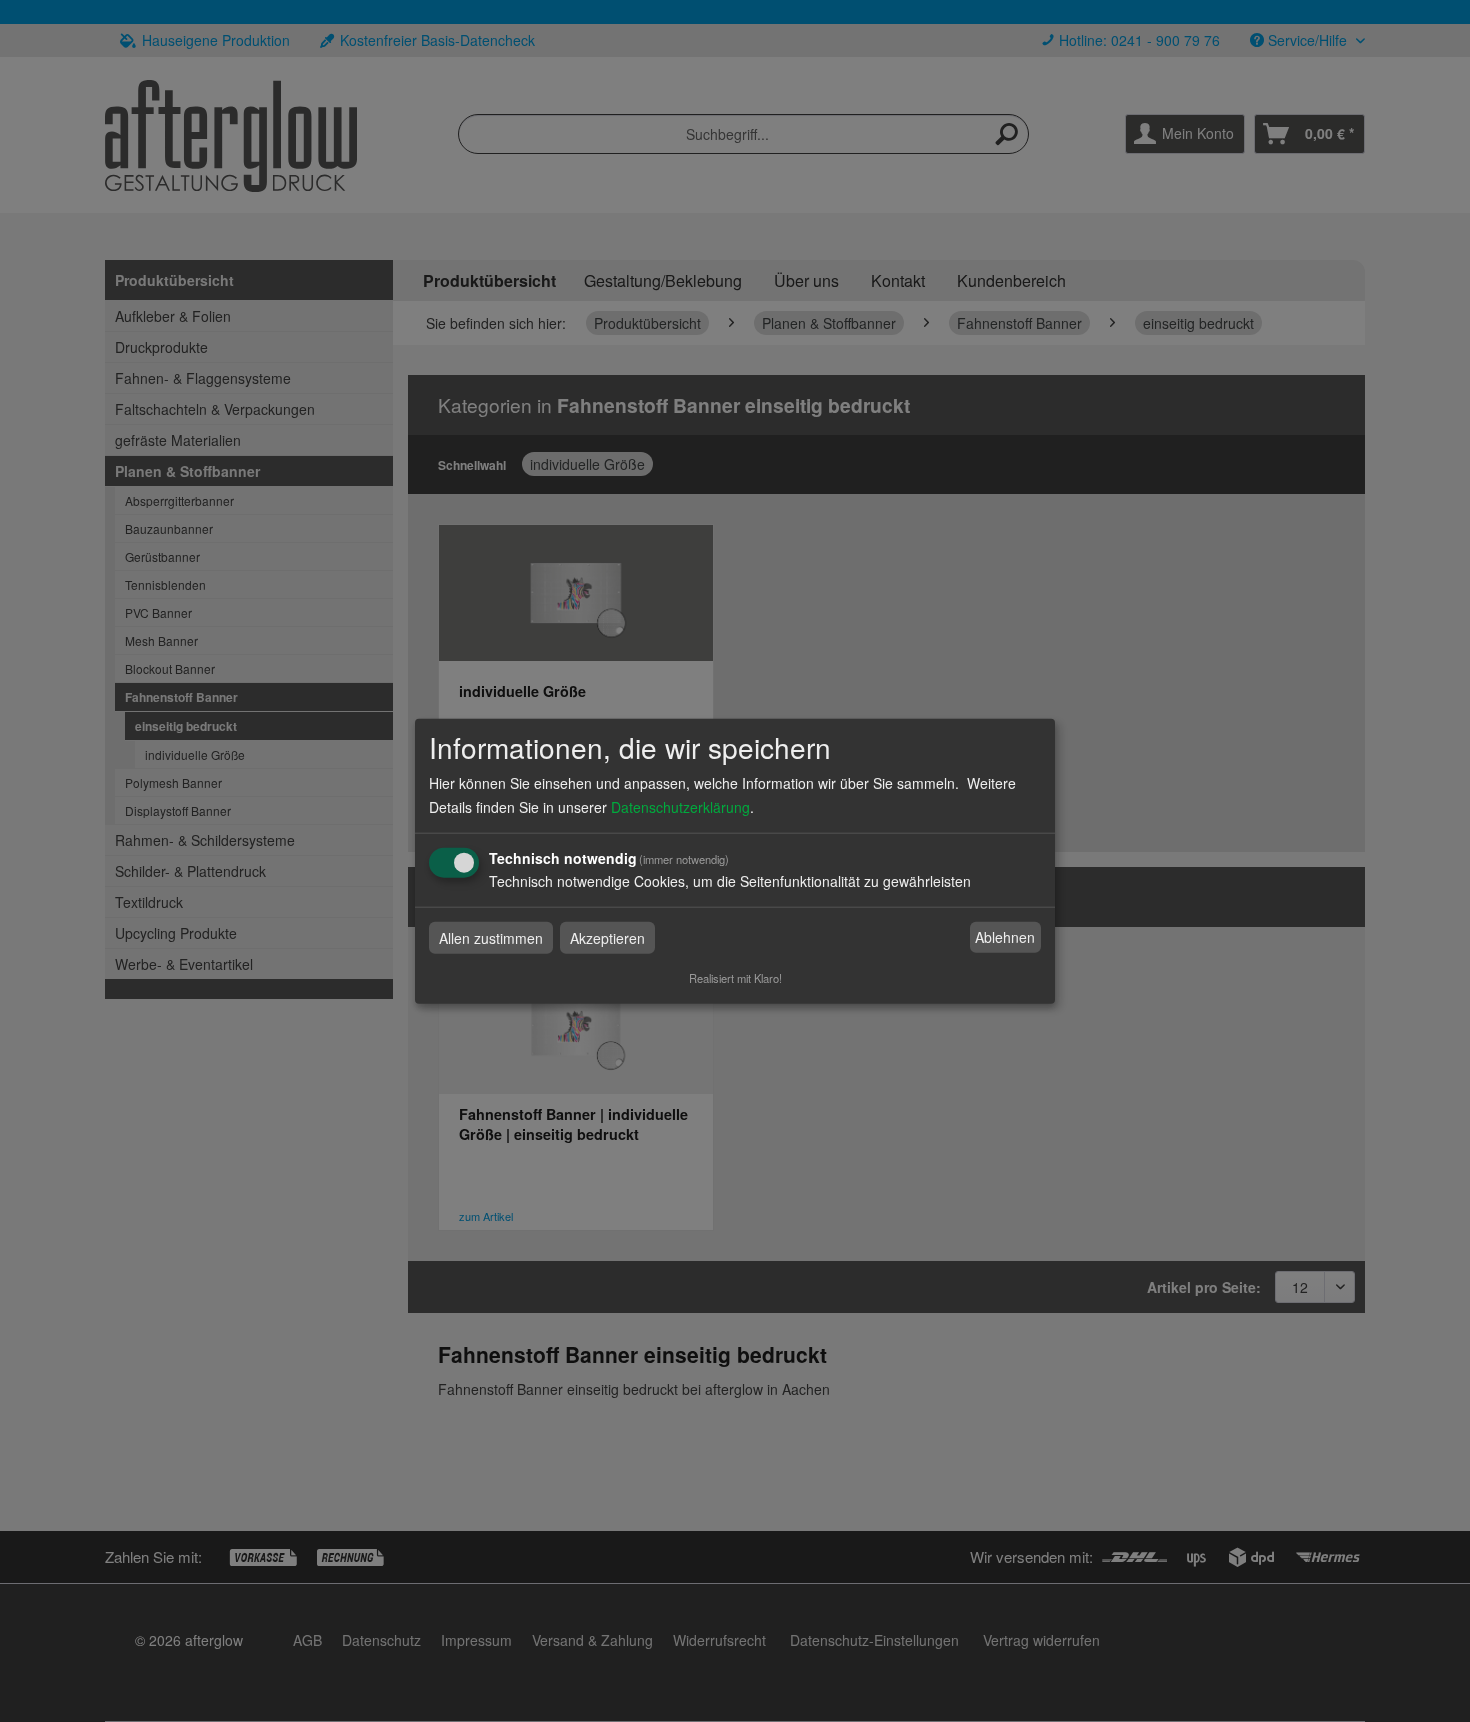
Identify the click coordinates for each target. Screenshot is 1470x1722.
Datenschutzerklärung (680, 806)
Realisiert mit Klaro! (735, 977)
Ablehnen (1005, 937)
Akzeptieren (607, 937)
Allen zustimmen (491, 937)
